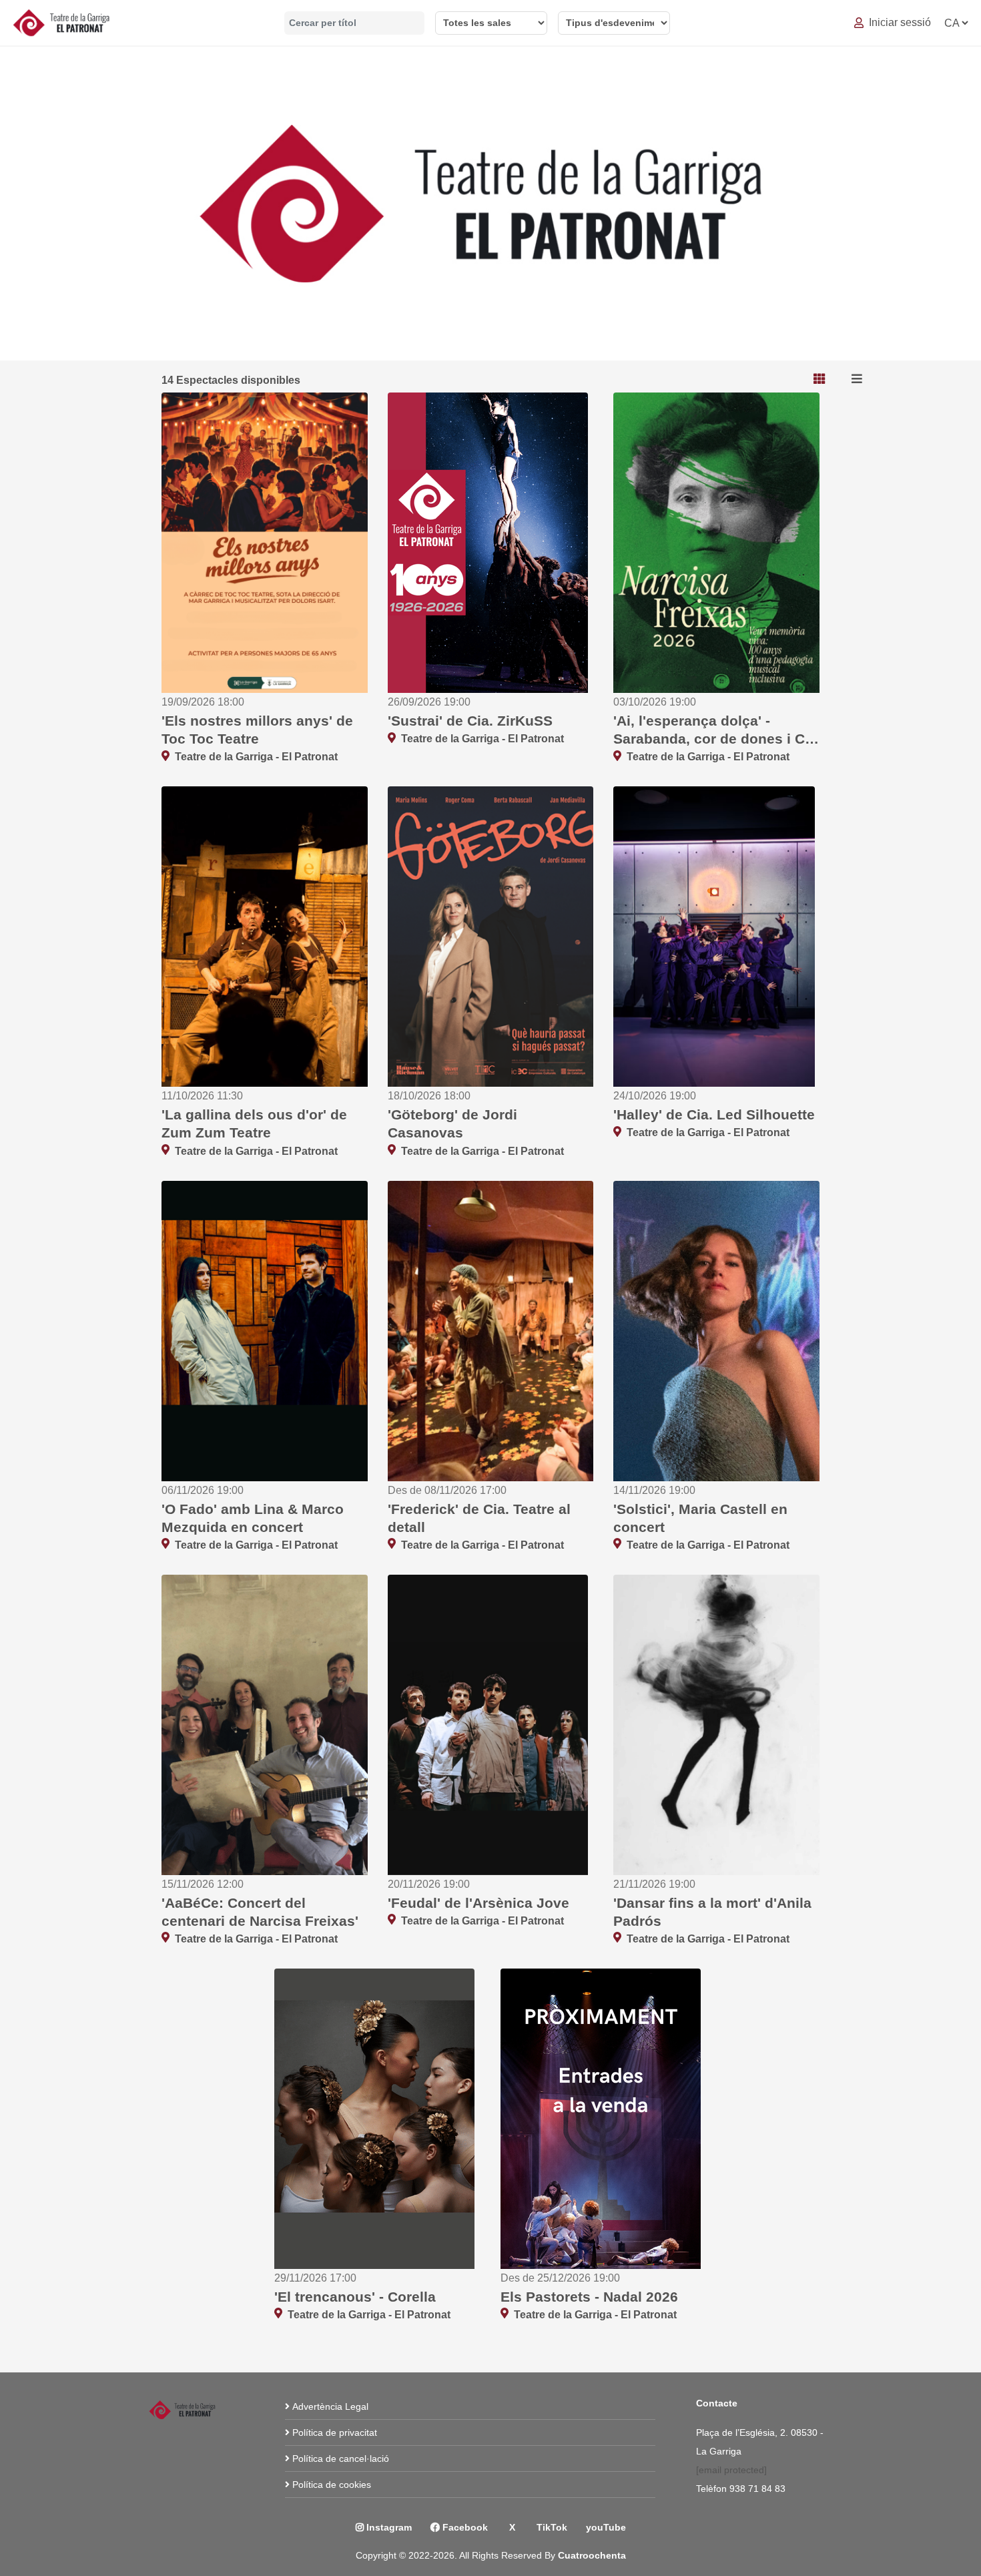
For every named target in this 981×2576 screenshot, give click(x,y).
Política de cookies (332, 2485)
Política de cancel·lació (341, 2459)
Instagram (388, 2527)
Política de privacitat (335, 2432)
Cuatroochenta (592, 2555)
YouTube (606, 2527)
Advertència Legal (330, 2406)
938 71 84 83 (758, 2489)
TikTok (551, 2527)
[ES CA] (956, 23)
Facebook (464, 2527)
